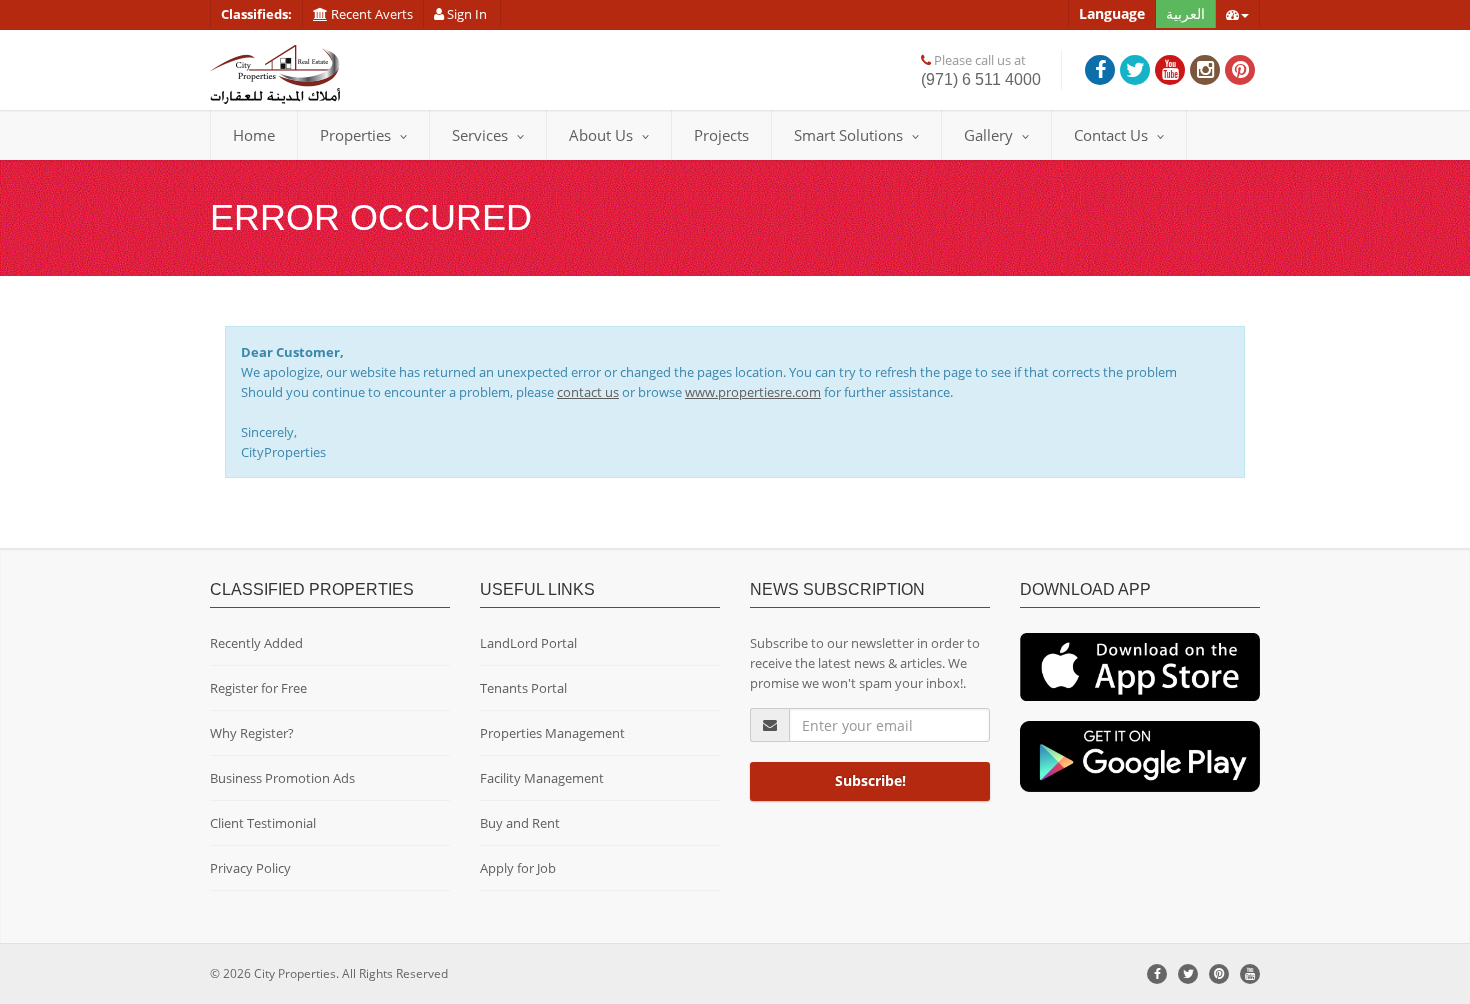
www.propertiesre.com (753, 392)
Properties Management (552, 733)
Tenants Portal (523, 688)
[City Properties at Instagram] (1205, 70)
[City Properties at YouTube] (1170, 70)
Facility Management (542, 778)
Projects (721, 135)
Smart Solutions (848, 135)
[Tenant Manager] (1140, 666)
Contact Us (1111, 135)
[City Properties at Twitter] (1135, 70)
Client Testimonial (263, 823)
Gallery (988, 135)
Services (480, 135)
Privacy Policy (250, 868)
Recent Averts (370, 14)
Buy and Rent (520, 823)
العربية (1185, 13)
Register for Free (258, 688)
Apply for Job (518, 868)
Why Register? (252, 733)
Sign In (467, 14)
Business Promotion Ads (282, 778)
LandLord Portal (528, 643)
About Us (601, 135)
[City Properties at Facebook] (1100, 70)
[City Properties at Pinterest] (1240, 70)
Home (254, 135)
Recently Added (256, 643)
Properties (355, 135)
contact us (588, 392)
